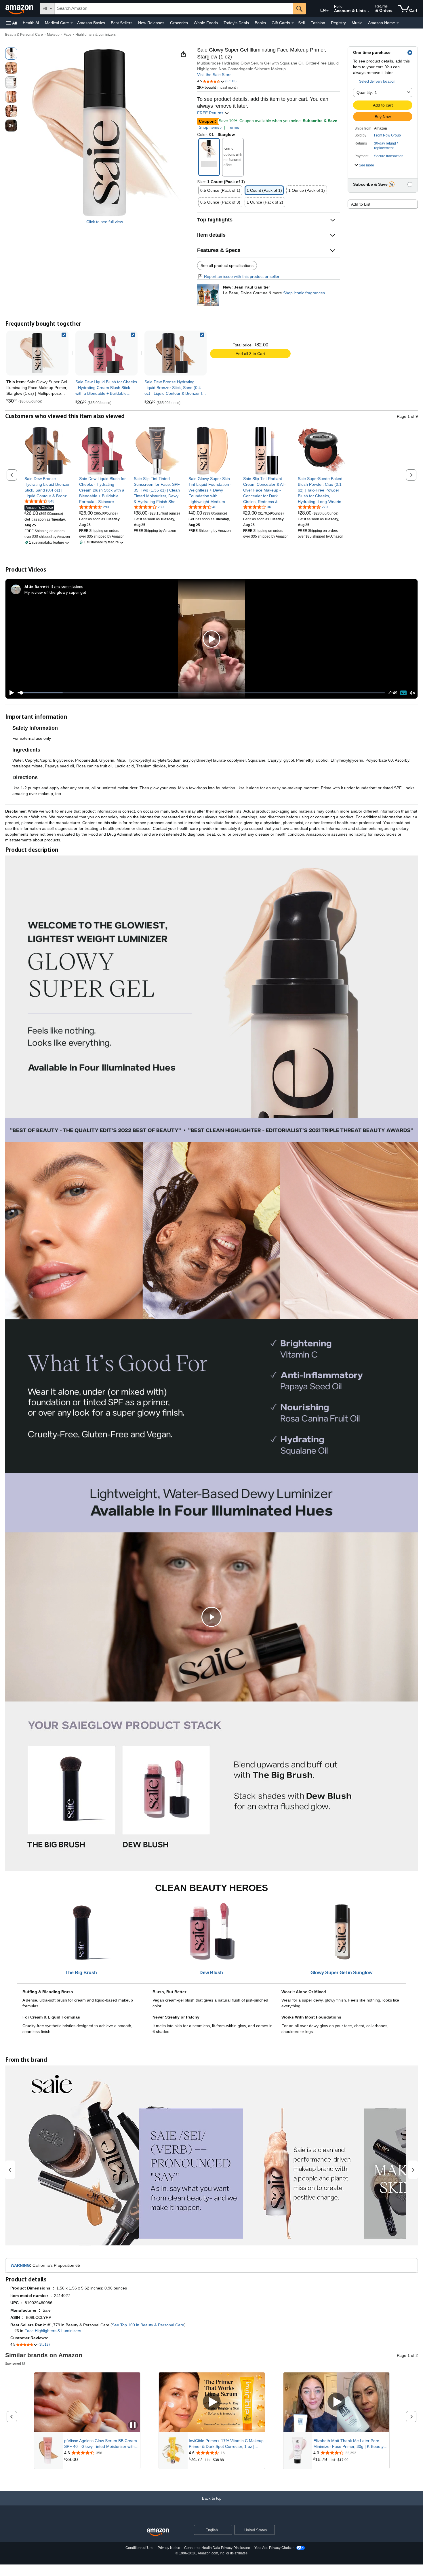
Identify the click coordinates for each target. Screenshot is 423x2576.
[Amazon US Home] (158, 2532)
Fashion (318, 23)
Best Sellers (122, 23)
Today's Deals (236, 23)
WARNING (20, 2265)
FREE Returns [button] (211, 113)
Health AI (31, 23)
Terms (234, 127)
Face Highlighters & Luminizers (53, 2331)
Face (67, 35)
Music (357, 23)
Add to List (361, 204)
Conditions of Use (139, 2548)
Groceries (179, 23)
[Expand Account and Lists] (368, 11)
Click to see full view (105, 222)
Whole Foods (206, 23)
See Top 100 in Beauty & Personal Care (148, 2325)
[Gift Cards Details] (293, 23)
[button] (12, 23)
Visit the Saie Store (214, 75)
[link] (106, 353)
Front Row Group (387, 135)
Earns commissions (67, 586)
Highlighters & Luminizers (96, 35)
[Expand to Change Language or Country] (327, 11)
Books (260, 23)
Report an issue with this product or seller (242, 276)
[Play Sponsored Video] (212, 2402)
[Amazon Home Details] (398, 23)
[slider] (201, 693)
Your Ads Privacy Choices (274, 2548)
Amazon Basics (91, 23)
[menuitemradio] (403, 693)
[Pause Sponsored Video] (133, 2426)
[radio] (11, 54)
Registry (338, 23)
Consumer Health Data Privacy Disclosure (217, 2548)
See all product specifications (227, 265)
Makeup (53, 35)
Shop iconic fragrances (304, 293)
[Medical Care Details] (72, 23)
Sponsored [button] (13, 2363)
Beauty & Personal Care (24, 35)
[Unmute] (412, 693)
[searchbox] (174, 9)
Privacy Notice (169, 2548)
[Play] (10, 693)
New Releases (151, 23)
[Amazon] (20, 9)
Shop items (209, 127)
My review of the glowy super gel (55, 592)
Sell (301, 23)
